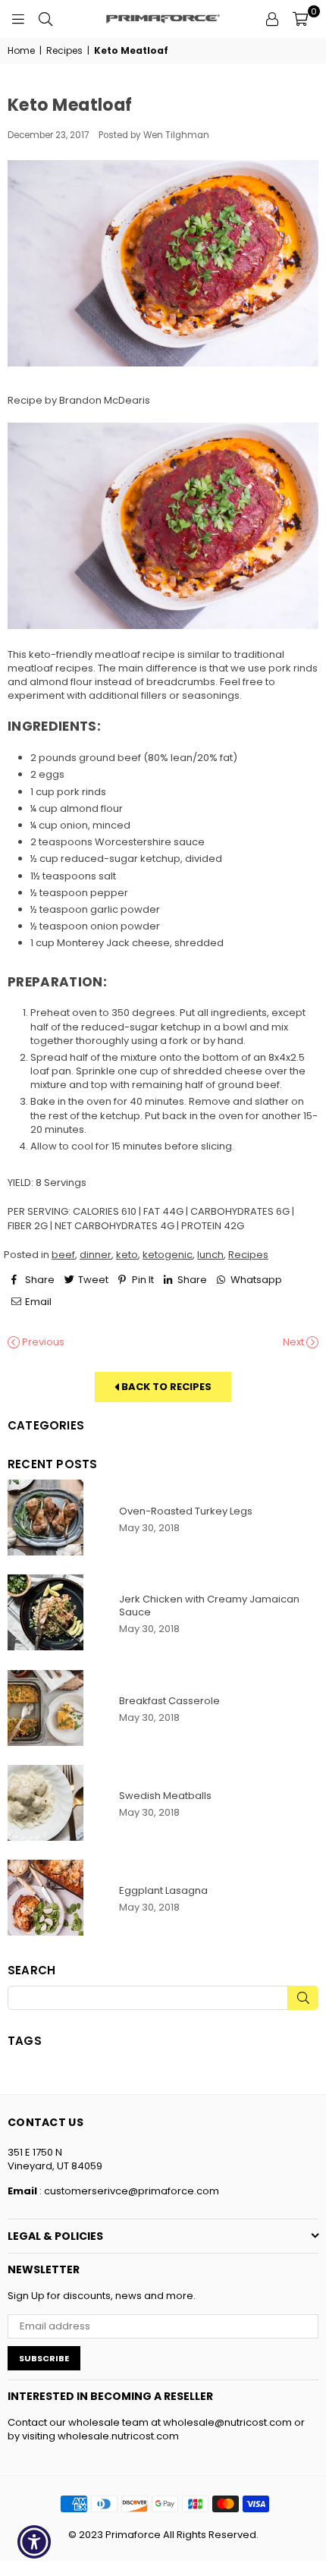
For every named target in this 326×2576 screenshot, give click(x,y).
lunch (210, 1255)
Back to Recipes (165, 1387)
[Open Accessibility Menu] (34, 2542)
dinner (96, 1255)
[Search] (45, 19)
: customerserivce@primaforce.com (128, 2191)
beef (63, 1255)
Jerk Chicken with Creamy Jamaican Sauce (209, 1606)
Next (295, 1342)
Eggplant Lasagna (163, 1890)
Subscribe (44, 2358)
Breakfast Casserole (169, 1701)
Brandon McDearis (105, 400)
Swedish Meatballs (165, 1796)
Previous (42, 1342)
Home (21, 51)
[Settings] (272, 19)
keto (127, 1255)
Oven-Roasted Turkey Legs (186, 1511)
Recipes (64, 51)
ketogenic (168, 1255)
